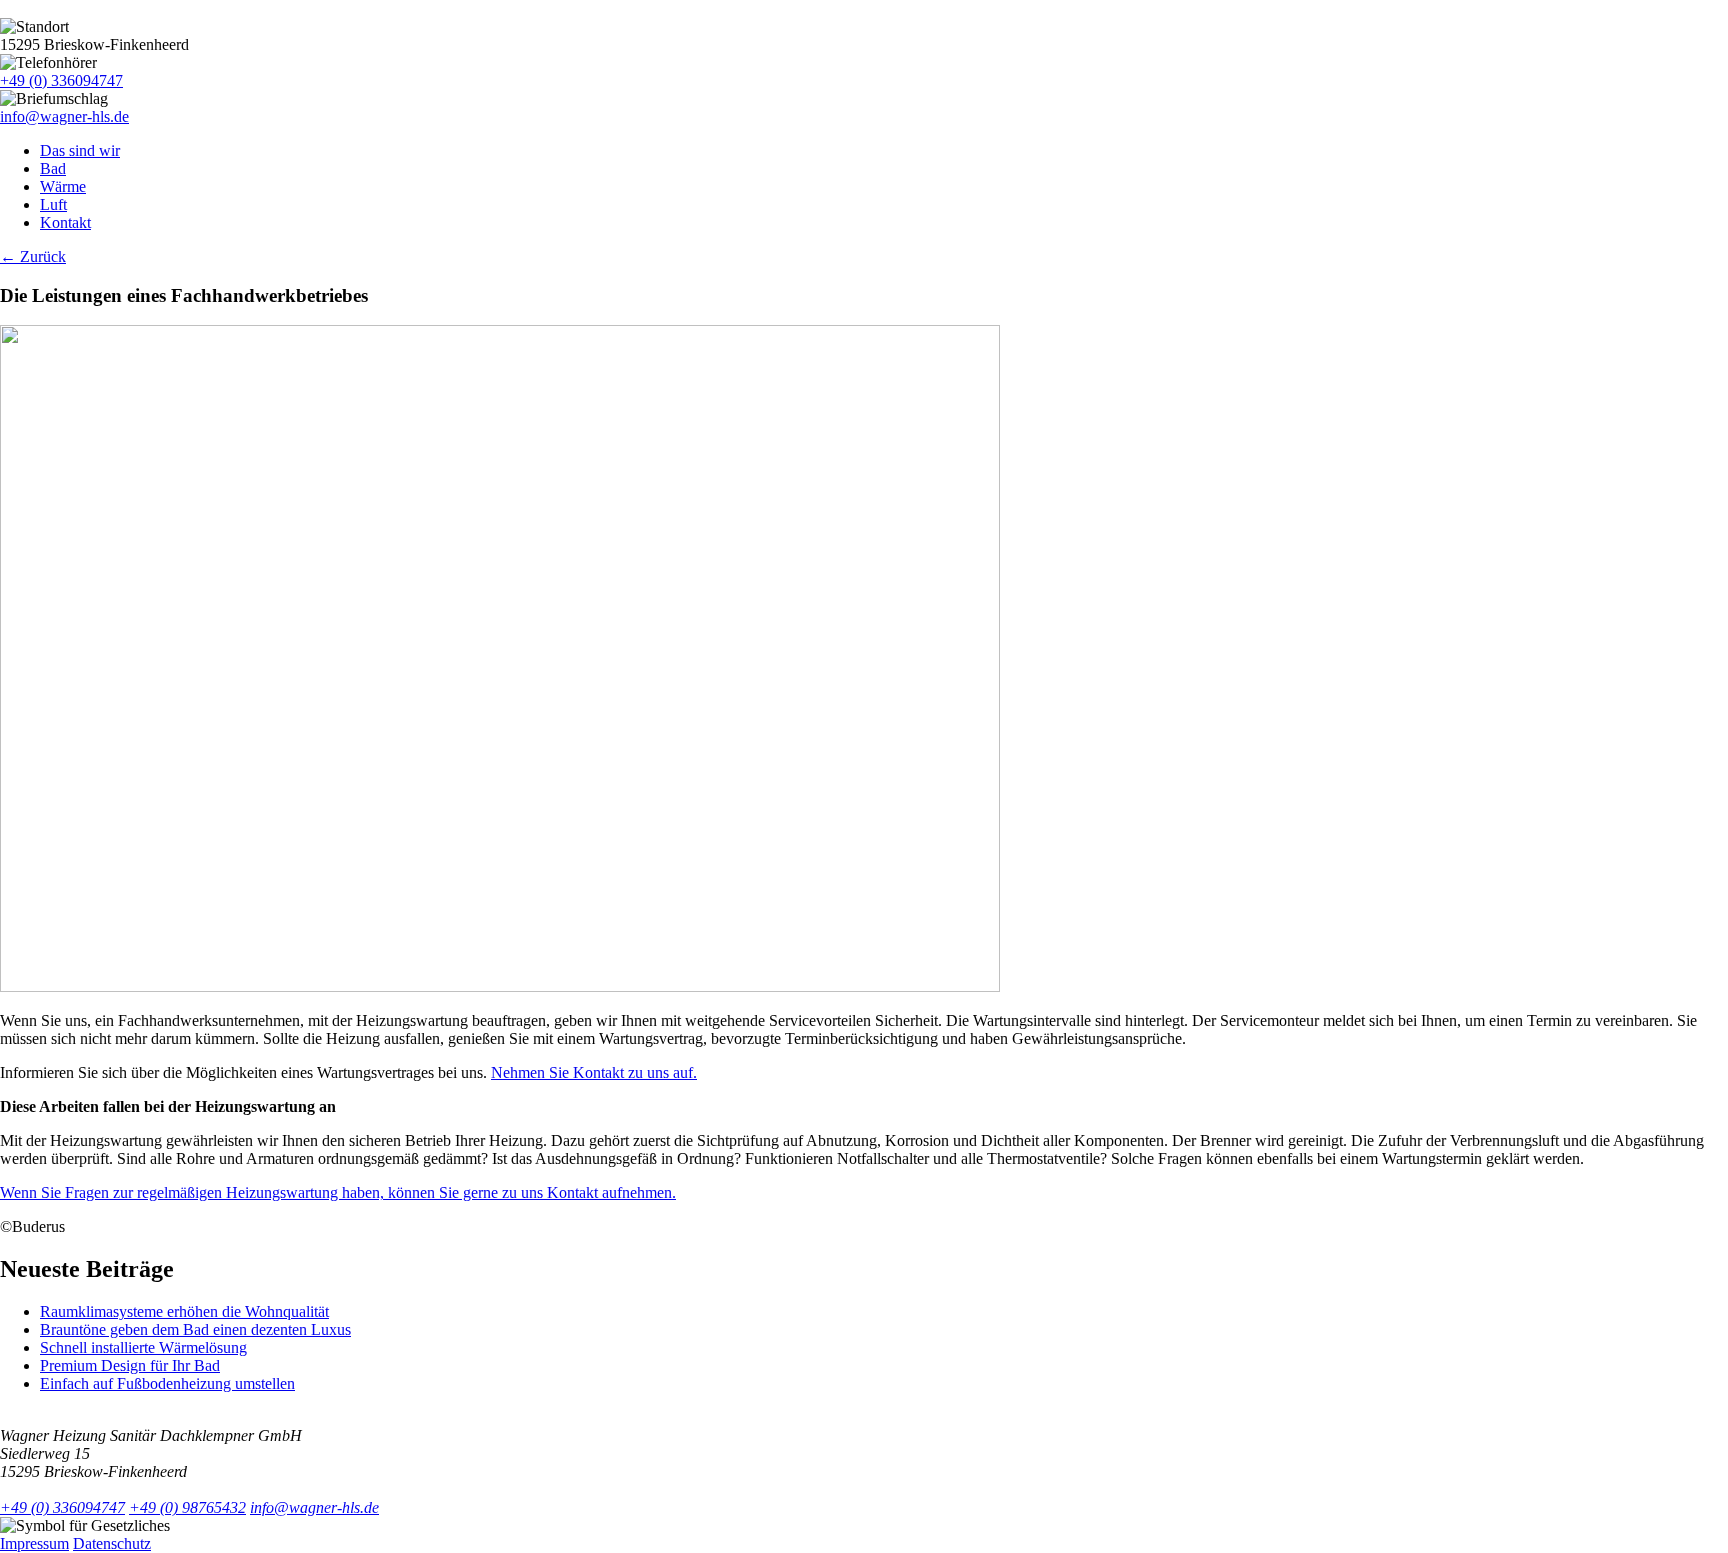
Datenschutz (112, 1543)
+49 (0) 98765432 (187, 1507)
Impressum (34, 1543)
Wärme (63, 186)
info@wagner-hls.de (64, 116)
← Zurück (33, 256)
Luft (53, 204)
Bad (53, 168)
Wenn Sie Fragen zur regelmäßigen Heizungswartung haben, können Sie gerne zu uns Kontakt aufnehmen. (338, 1192)
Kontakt (65, 222)
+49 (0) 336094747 (61, 80)
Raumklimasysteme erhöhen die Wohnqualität (184, 1311)
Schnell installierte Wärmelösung (143, 1347)
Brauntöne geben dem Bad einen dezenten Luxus (195, 1329)
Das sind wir (80, 150)
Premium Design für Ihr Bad (130, 1365)
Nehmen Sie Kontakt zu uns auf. (594, 1072)
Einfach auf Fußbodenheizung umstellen (167, 1383)
